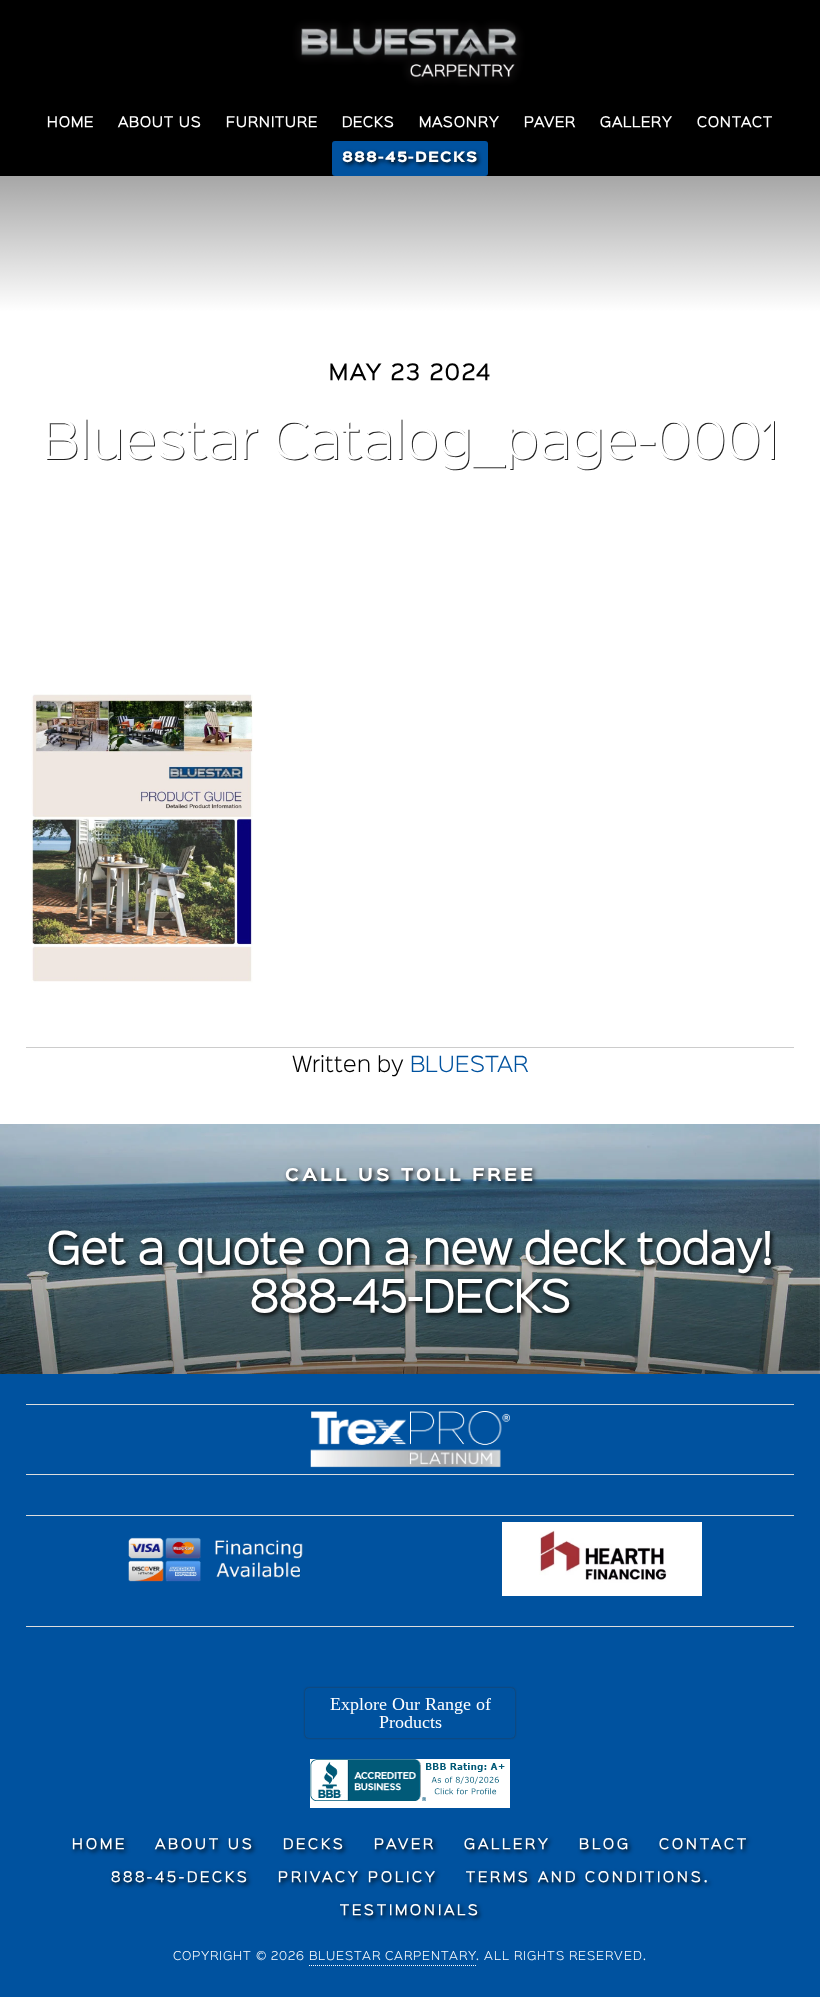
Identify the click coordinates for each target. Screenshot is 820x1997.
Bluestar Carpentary (392, 1956)
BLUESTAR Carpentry (410, 53)
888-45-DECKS (410, 1300)
